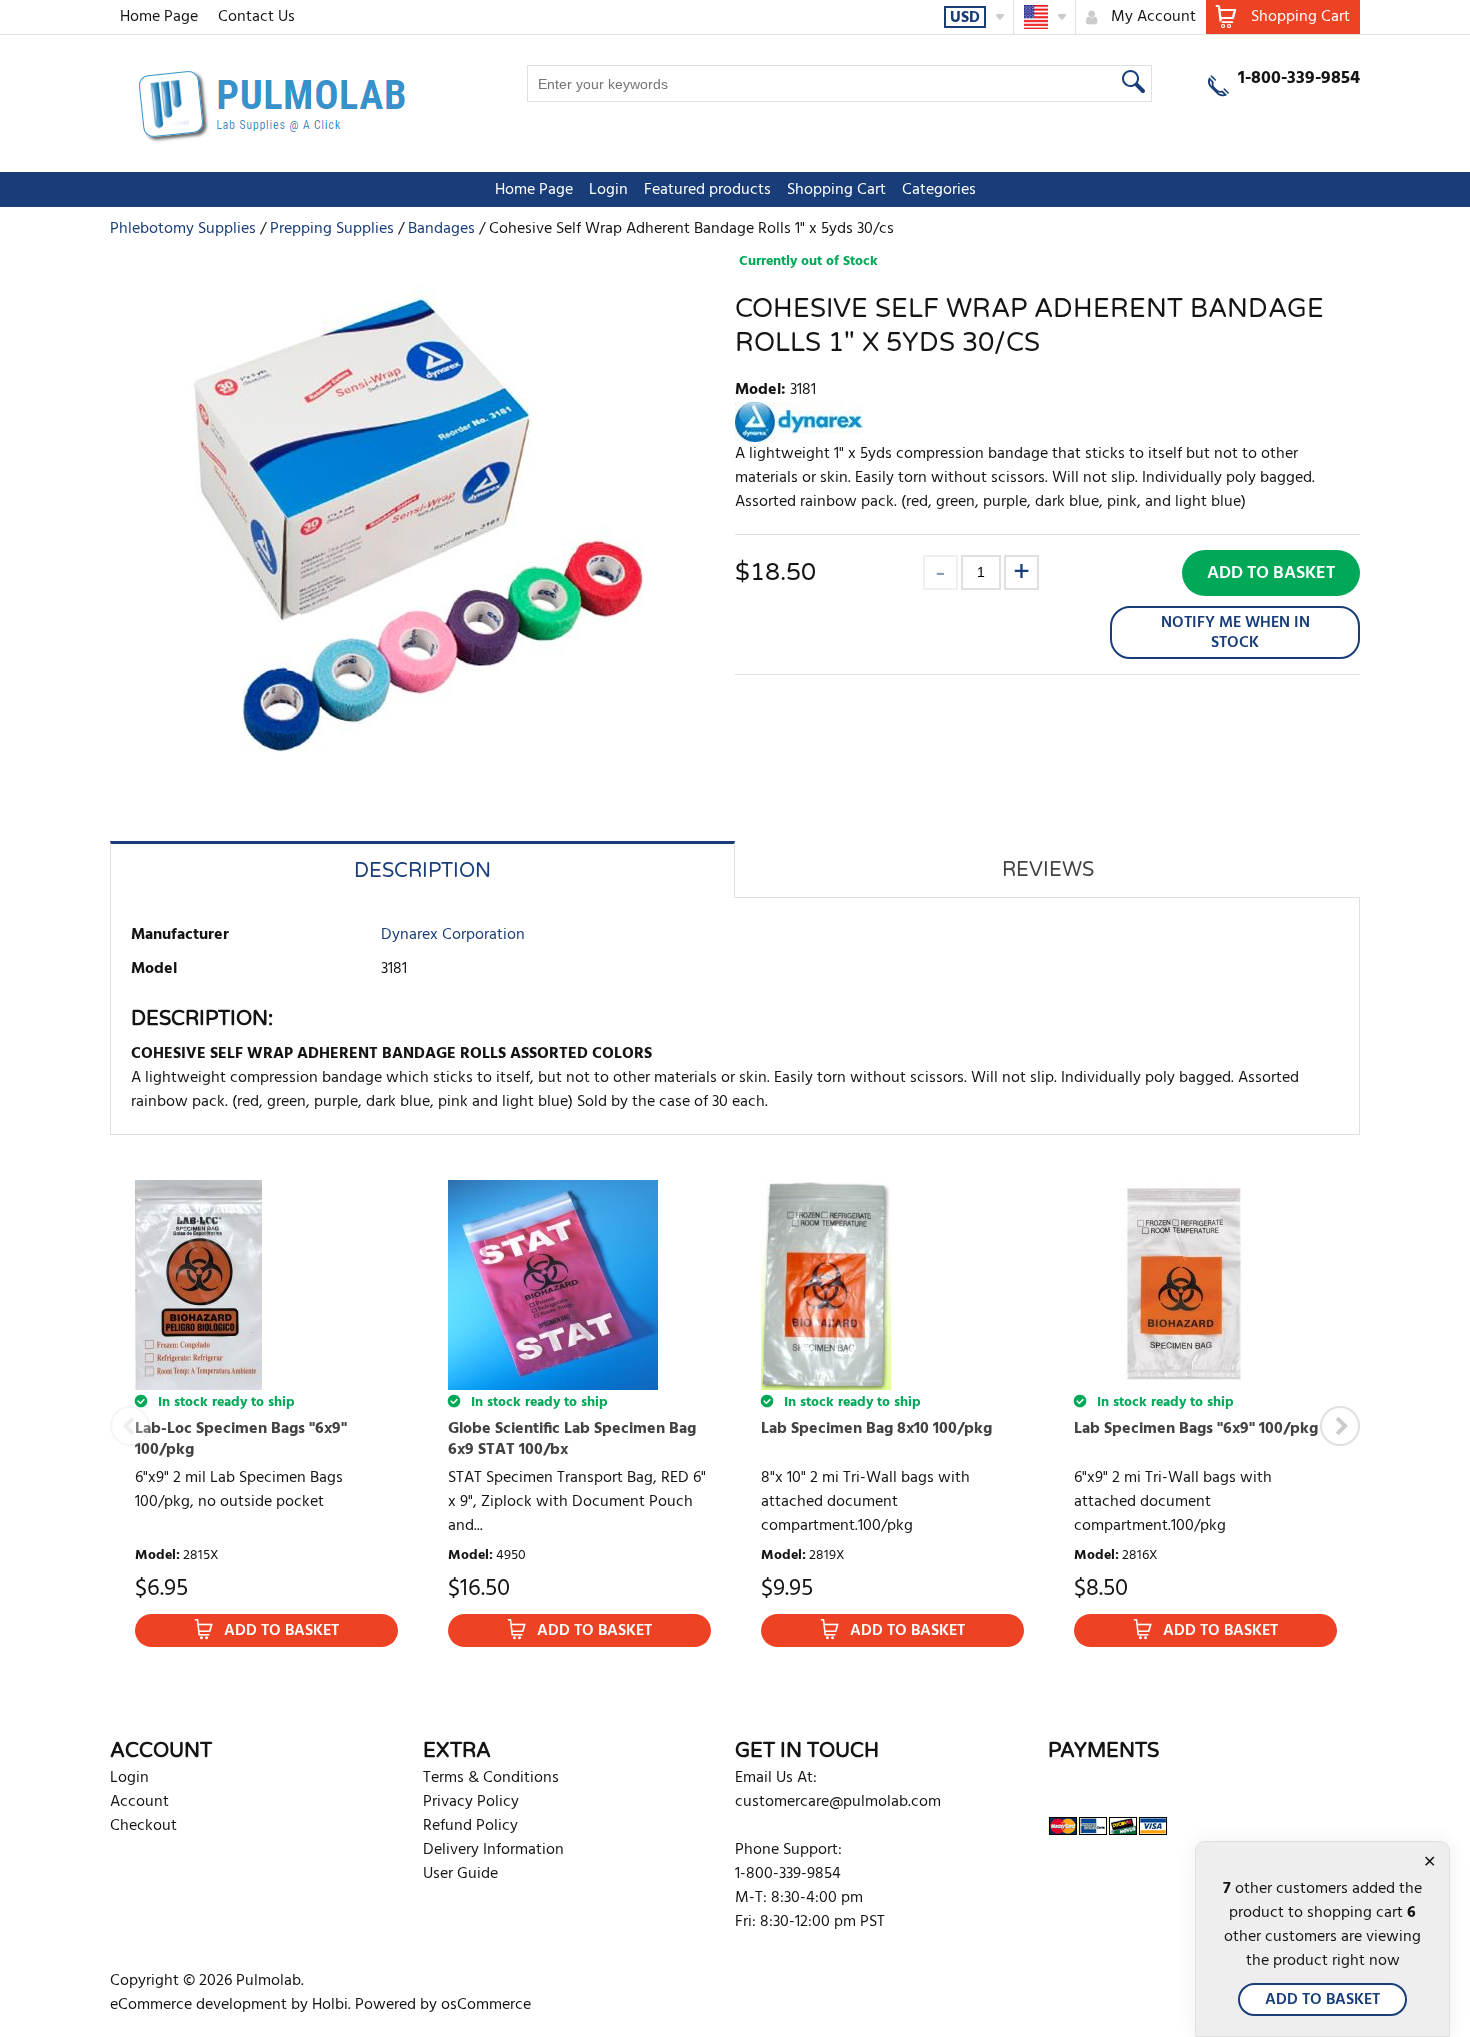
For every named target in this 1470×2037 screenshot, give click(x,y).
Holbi (330, 2005)
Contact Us (256, 17)
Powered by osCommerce (443, 2005)
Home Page (159, 17)
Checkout (143, 1826)
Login (608, 190)
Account (139, 1802)
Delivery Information (493, 1850)
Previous (130, 1426)
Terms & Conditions (491, 1778)
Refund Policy (470, 1826)
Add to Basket (1271, 573)
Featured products (707, 190)
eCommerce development (198, 2005)
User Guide (460, 1874)
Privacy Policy (471, 1802)
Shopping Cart (836, 190)
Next (1340, 1426)
